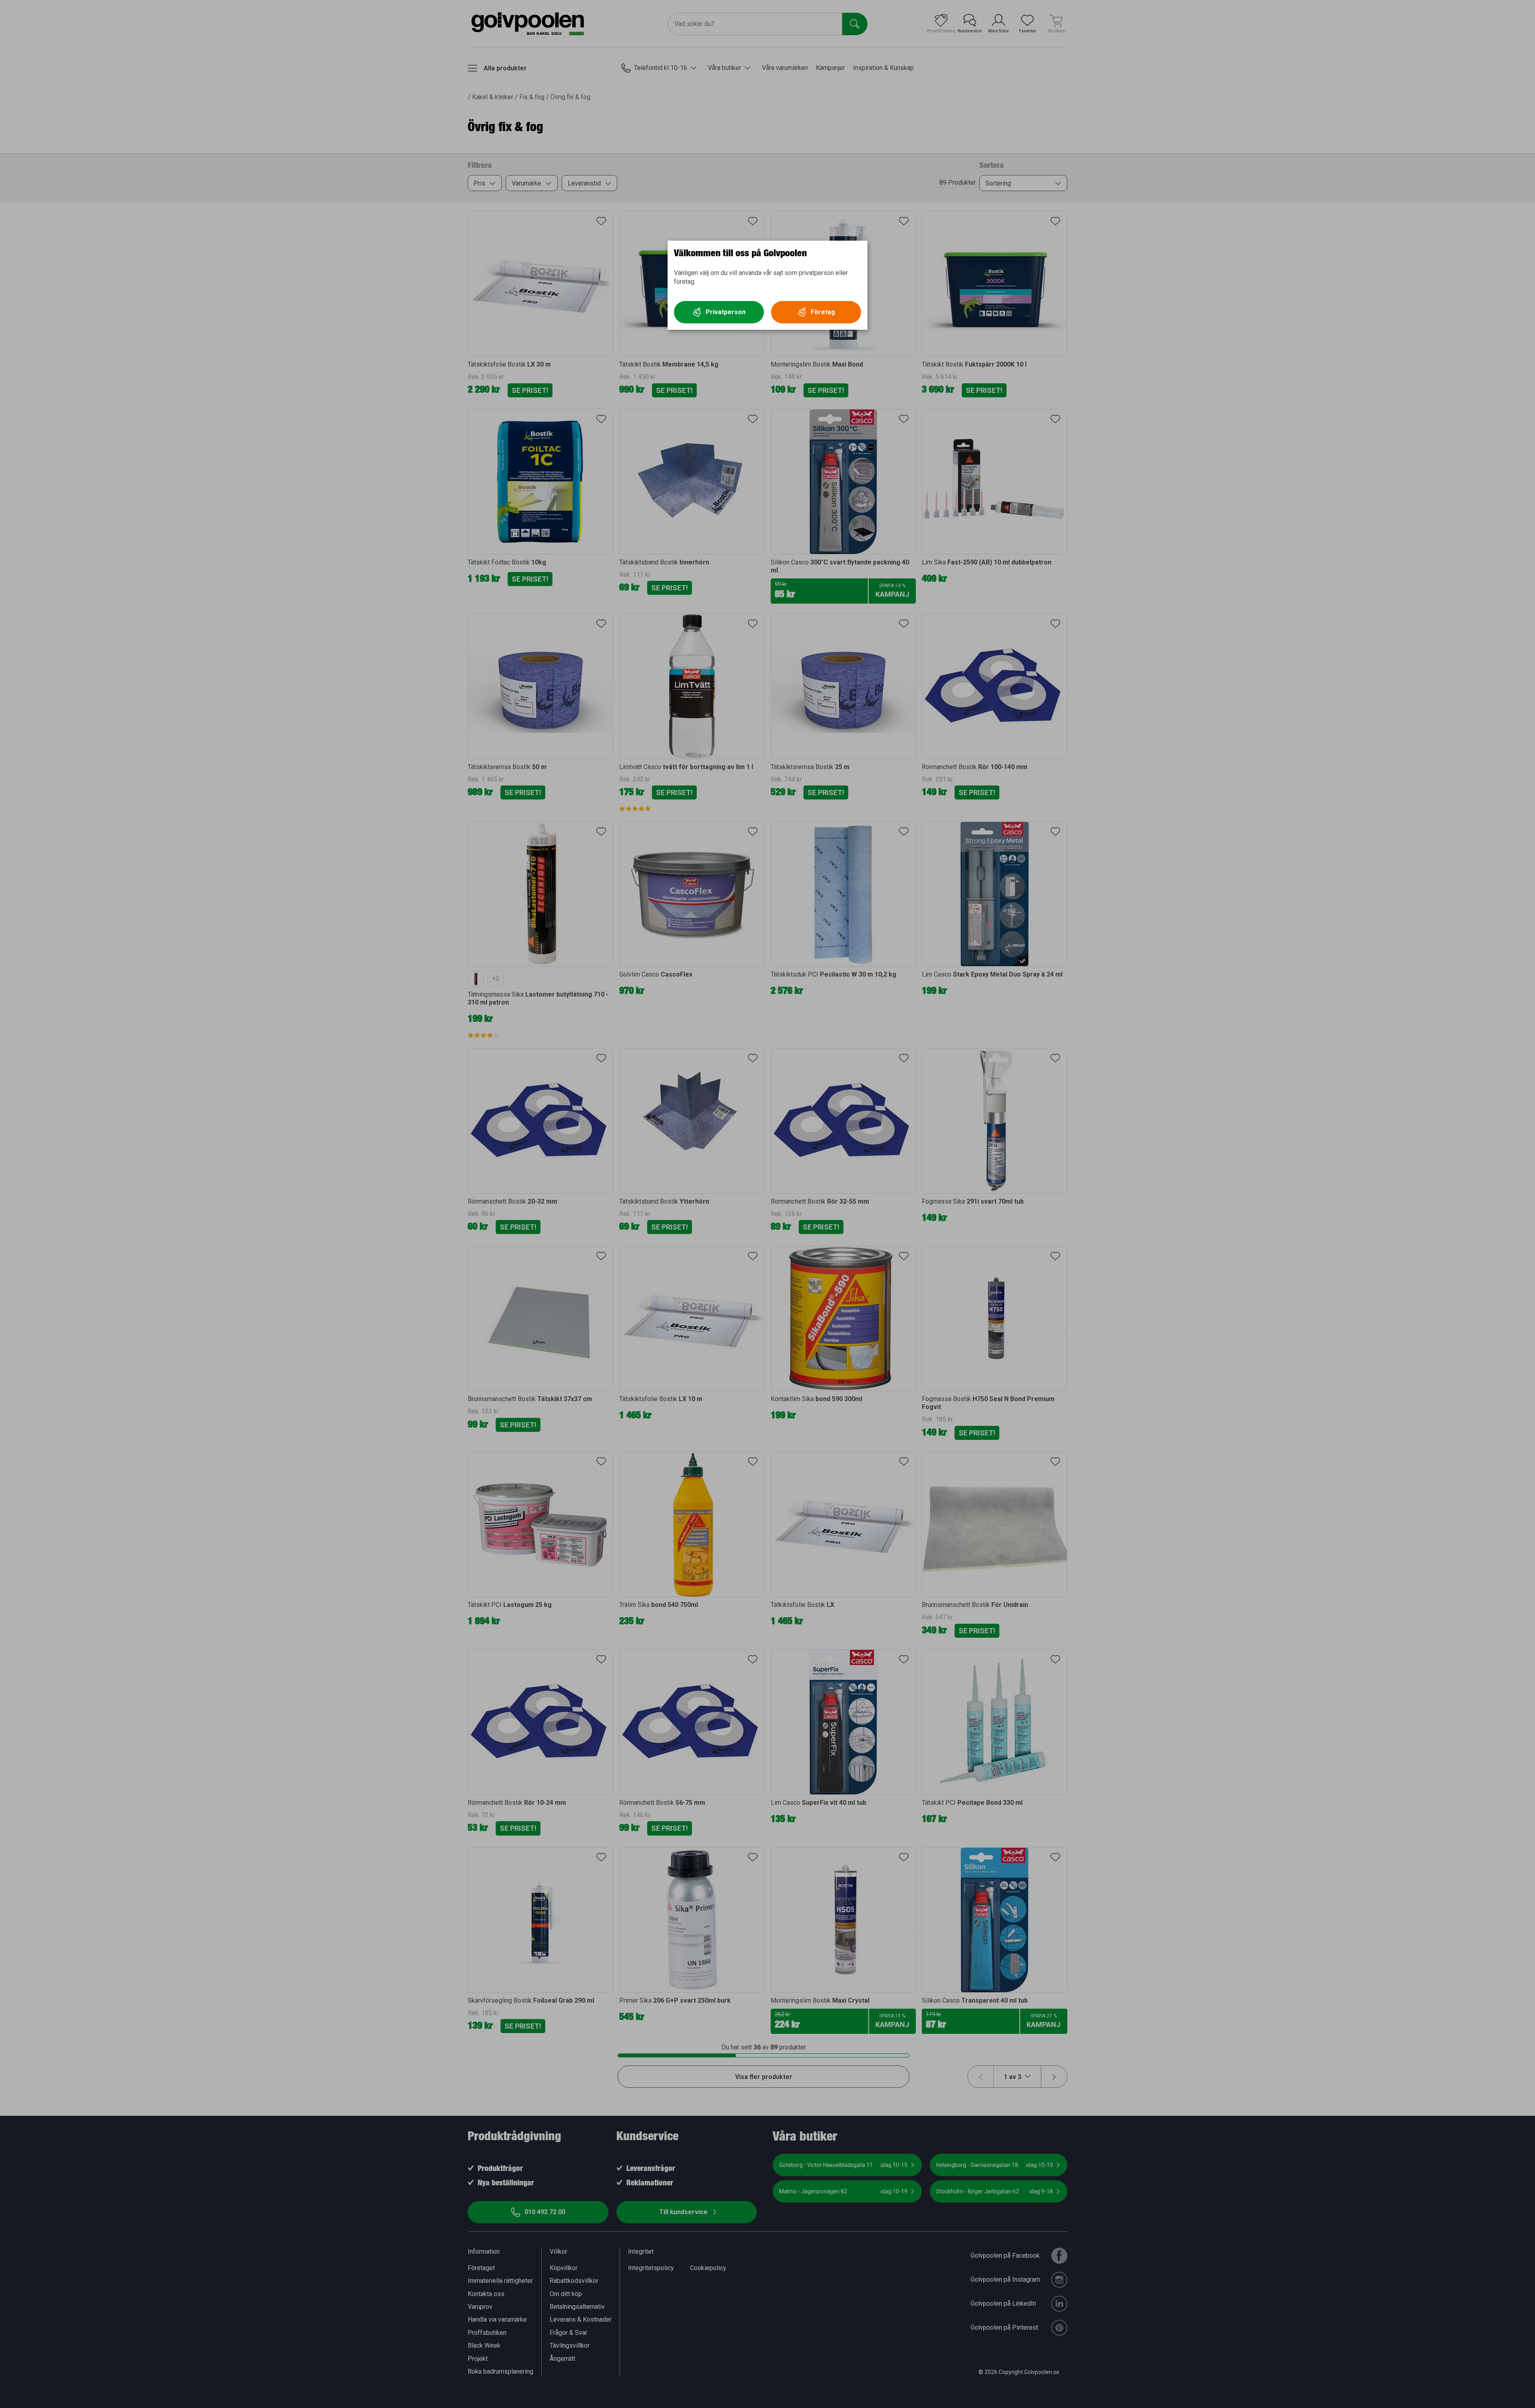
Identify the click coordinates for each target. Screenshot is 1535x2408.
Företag (823, 312)
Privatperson (726, 312)
